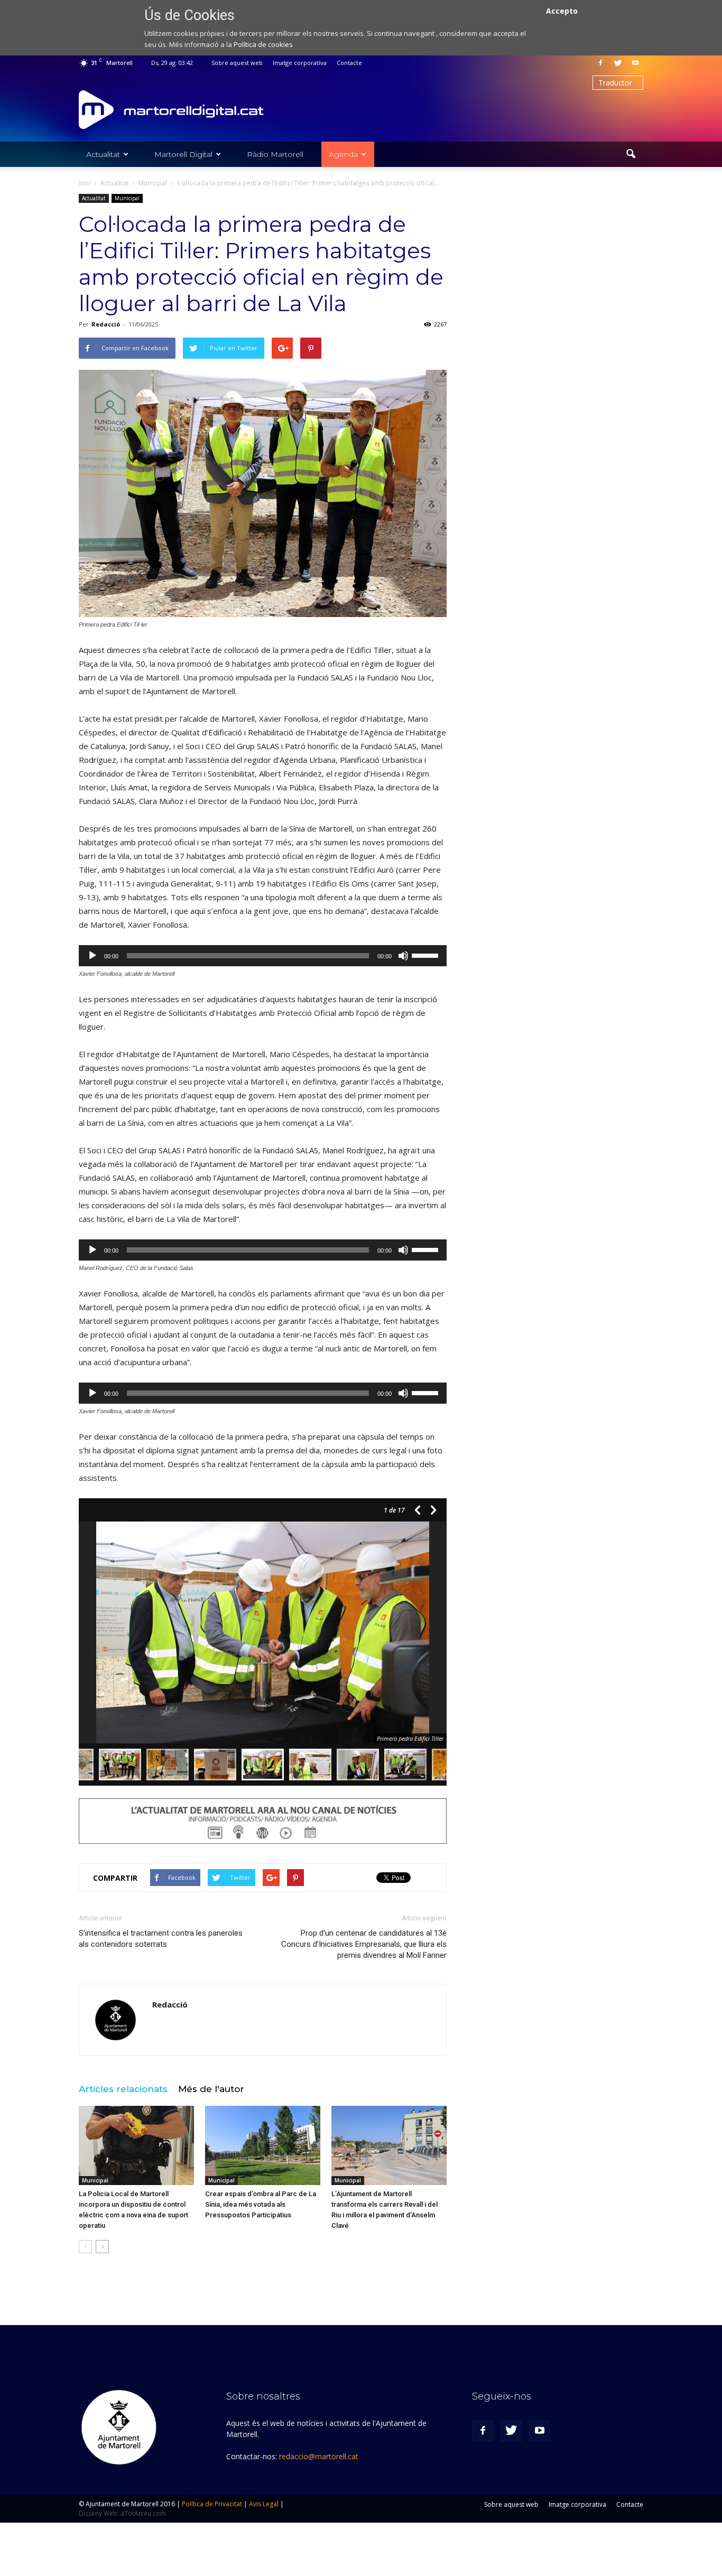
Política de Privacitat (212, 2504)
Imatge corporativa (300, 63)
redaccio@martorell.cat (319, 2456)
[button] (631, 154)
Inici (85, 183)
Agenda (343, 154)
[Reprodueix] (92, 956)
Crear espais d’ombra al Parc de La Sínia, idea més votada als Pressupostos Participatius (261, 2204)
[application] (263, 956)
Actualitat (103, 154)
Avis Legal (264, 2504)
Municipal (127, 198)
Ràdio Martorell (275, 154)
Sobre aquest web (237, 63)
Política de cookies (263, 44)
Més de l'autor (211, 2089)
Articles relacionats (123, 2089)
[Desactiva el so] (403, 956)
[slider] (427, 955)
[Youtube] (635, 63)
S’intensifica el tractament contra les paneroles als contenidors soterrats (161, 1939)
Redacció (106, 324)
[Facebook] (600, 63)
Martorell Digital (183, 154)
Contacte (349, 63)
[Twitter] (618, 63)
